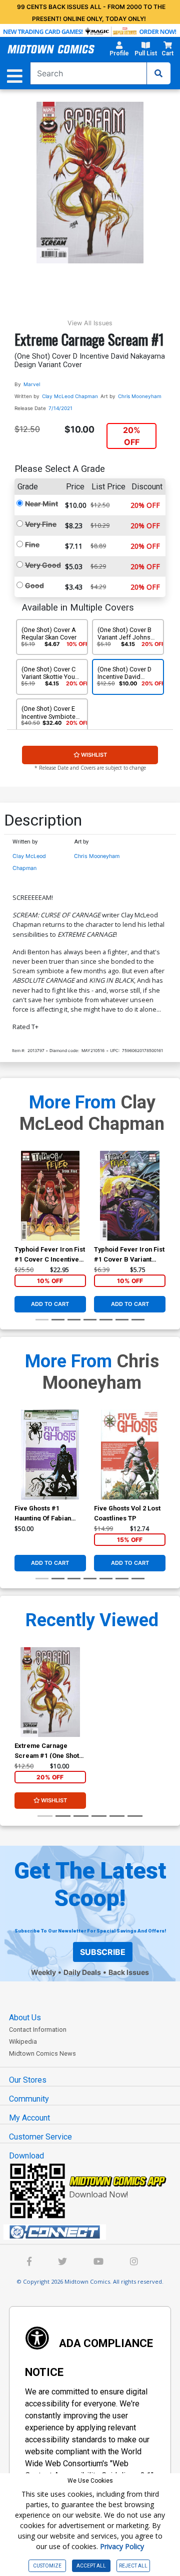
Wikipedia (23, 2041)
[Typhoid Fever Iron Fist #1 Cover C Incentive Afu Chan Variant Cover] (50, 1196)
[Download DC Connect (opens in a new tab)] (94, 2232)
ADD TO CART (50, 1304)
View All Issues (90, 323)
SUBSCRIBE (103, 1952)
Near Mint (41, 504)
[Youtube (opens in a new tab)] (98, 2262)
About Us (25, 2018)
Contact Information (38, 2030)
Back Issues (129, 1972)
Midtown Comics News (42, 2053)
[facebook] (29, 2262)
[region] (19, 1209)
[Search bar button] (158, 73)
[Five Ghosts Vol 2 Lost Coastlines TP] (130, 1455)
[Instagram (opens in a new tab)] (134, 2262)
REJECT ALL (133, 2566)
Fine (32, 544)
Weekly (43, 1972)
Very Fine (41, 524)
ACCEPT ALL (91, 2566)
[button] (119, 50)
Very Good (43, 565)
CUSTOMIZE (47, 2566)
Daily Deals (82, 1972)
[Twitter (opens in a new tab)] (62, 2262)
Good (34, 585)
